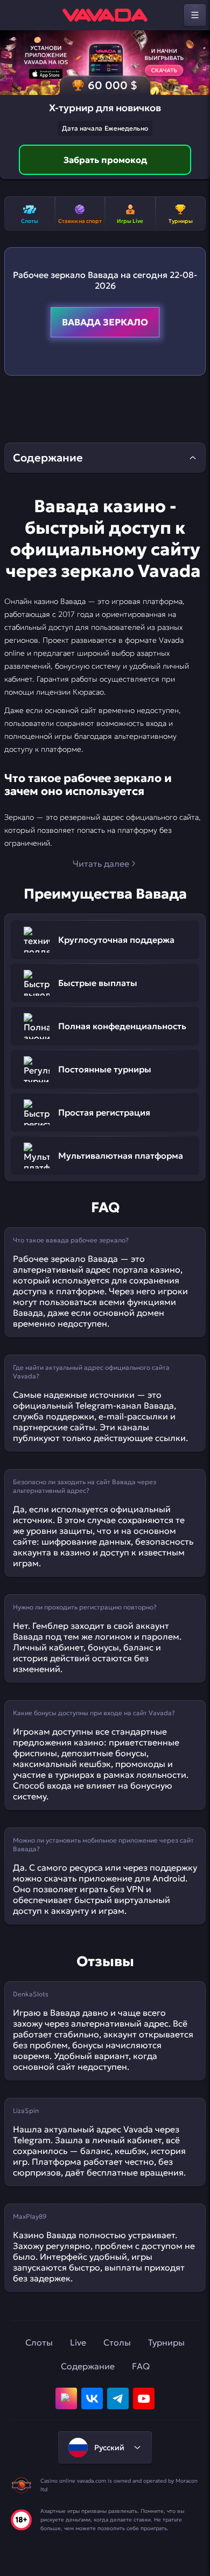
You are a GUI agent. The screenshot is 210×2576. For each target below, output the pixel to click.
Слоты (39, 2342)
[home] (105, 15)
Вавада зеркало (105, 322)
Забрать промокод (105, 160)
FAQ (141, 2366)
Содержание (88, 2366)
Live (78, 2342)
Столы (117, 2342)
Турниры (166, 2342)
